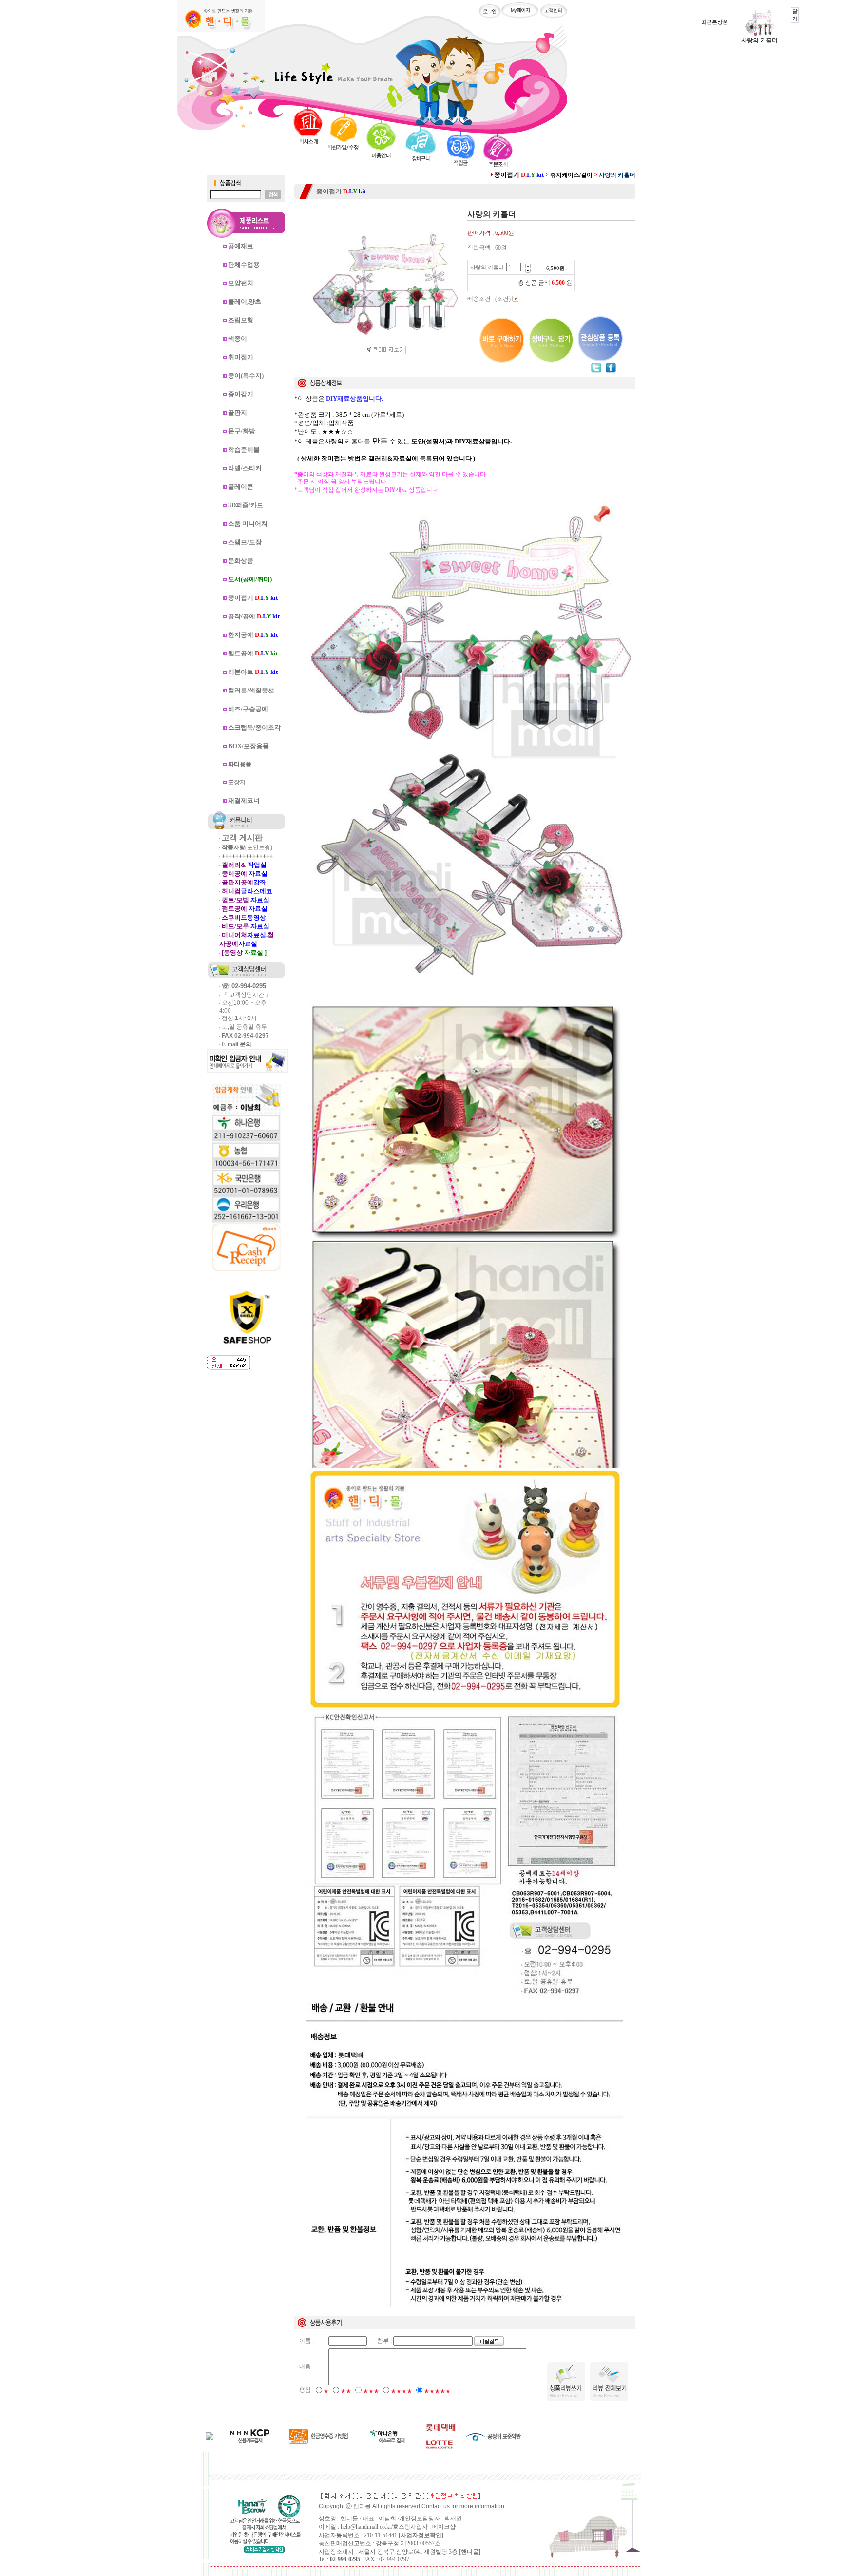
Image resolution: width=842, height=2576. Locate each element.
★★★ (371, 2391)
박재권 (453, 2518)
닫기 (795, 15)
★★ (346, 2391)
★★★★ (402, 2391)
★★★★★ (437, 2391)
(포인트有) (247, 847)
